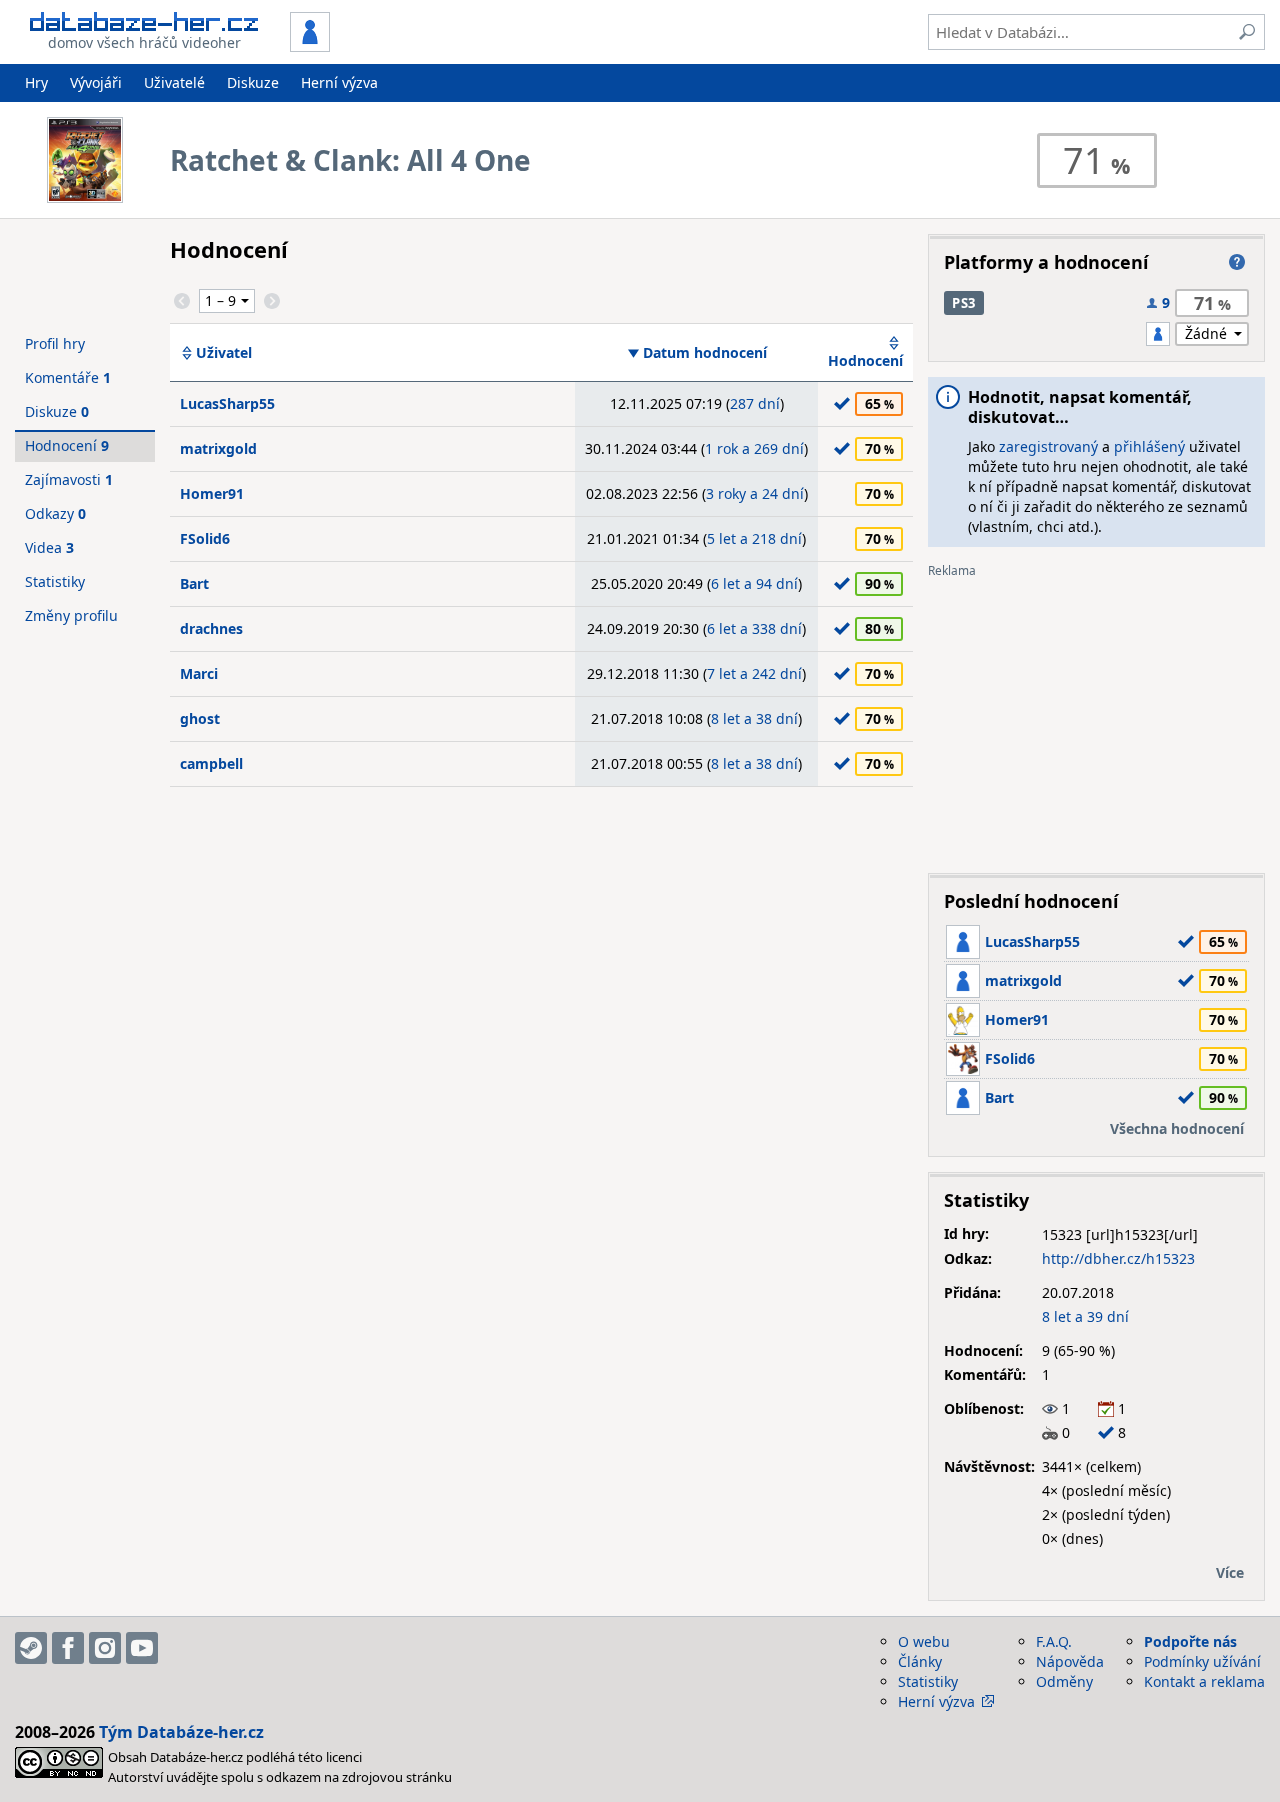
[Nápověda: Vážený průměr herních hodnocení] (1237, 262)
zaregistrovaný (1048, 446)
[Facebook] (68, 1648)
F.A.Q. (1054, 1641)
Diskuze (253, 82)
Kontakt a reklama (1204, 1681)
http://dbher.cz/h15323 (1118, 1258)
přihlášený (1149, 446)
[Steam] (31, 1648)
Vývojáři (96, 82)
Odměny (1064, 1681)
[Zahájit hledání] (1247, 32)
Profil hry (55, 343)
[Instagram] (105, 1648)
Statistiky (55, 581)
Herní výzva (339, 82)
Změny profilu (71, 615)
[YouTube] (142, 1648)
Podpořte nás (1190, 1641)
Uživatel (224, 353)
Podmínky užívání (1202, 1661)
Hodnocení (865, 360)
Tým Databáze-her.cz (181, 1732)
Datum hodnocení (705, 353)
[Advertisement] (1096, 718)
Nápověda (1070, 1661)
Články (920, 1661)
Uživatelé (174, 82)
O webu (924, 1641)
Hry (36, 82)
